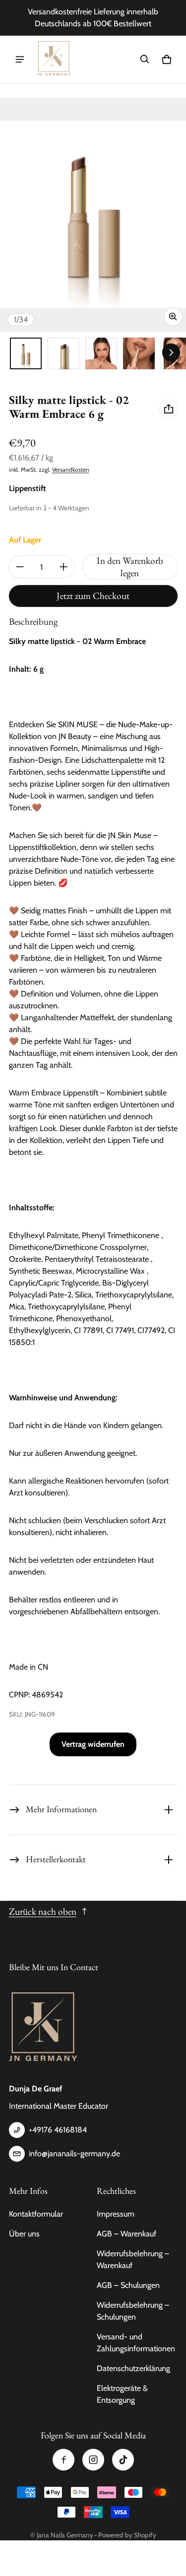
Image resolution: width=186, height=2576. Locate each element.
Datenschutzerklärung (133, 2368)
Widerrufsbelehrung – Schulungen (133, 2311)
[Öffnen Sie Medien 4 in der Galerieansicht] (139, 353)
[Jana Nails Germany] (54, 59)
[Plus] (63, 567)
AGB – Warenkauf (126, 2234)
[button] (145, 59)
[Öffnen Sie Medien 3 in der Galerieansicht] (101, 353)
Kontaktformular (36, 2214)
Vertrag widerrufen (93, 1744)
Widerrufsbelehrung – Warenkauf (133, 2259)
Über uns (24, 2234)
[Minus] (20, 567)
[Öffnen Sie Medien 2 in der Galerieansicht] (63, 353)
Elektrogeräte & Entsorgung (122, 2394)
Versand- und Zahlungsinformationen (136, 2343)
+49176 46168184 (58, 2130)
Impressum (116, 2214)
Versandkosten (71, 470)
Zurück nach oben (43, 1911)
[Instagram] (93, 2460)
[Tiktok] (123, 2460)
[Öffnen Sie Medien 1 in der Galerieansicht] (26, 353)
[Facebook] (63, 2460)
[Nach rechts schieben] (171, 352)
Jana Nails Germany (65, 2535)
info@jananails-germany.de (74, 2154)
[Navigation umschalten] (20, 59)
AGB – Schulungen (128, 2285)
